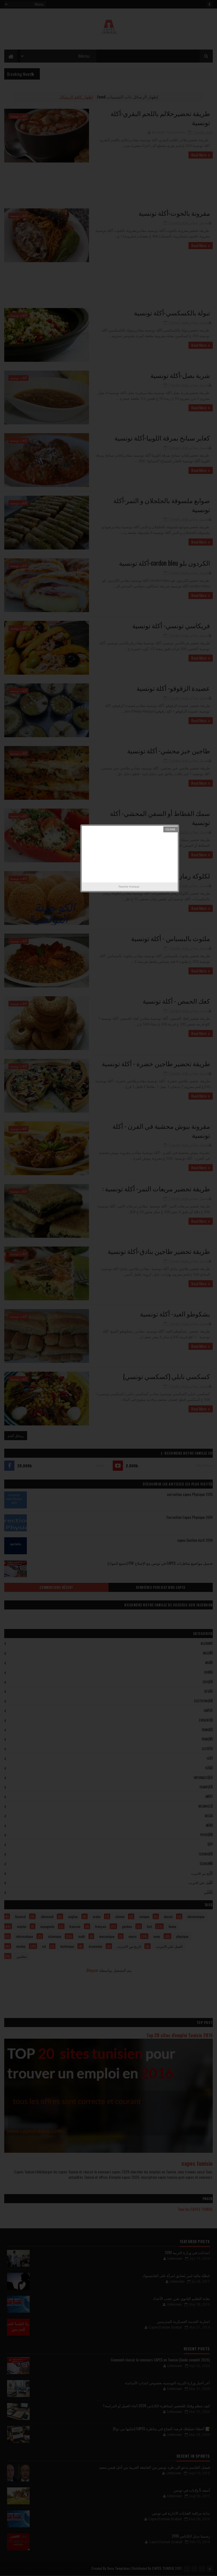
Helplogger (134, 886)
